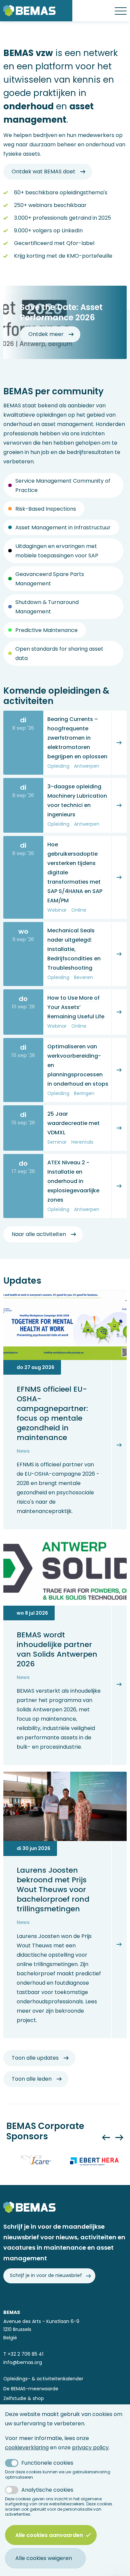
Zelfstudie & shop (24, 2398)
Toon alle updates (35, 2058)
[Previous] (106, 2137)
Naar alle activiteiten (39, 1234)
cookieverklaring (27, 2447)
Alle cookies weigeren (44, 2558)
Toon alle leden (32, 2079)
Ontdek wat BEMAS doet (43, 171)
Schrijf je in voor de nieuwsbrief (46, 2275)
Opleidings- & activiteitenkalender (43, 2379)
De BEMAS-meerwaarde (31, 2389)
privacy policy (90, 2447)
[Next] (119, 2137)
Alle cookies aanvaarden (49, 2535)
